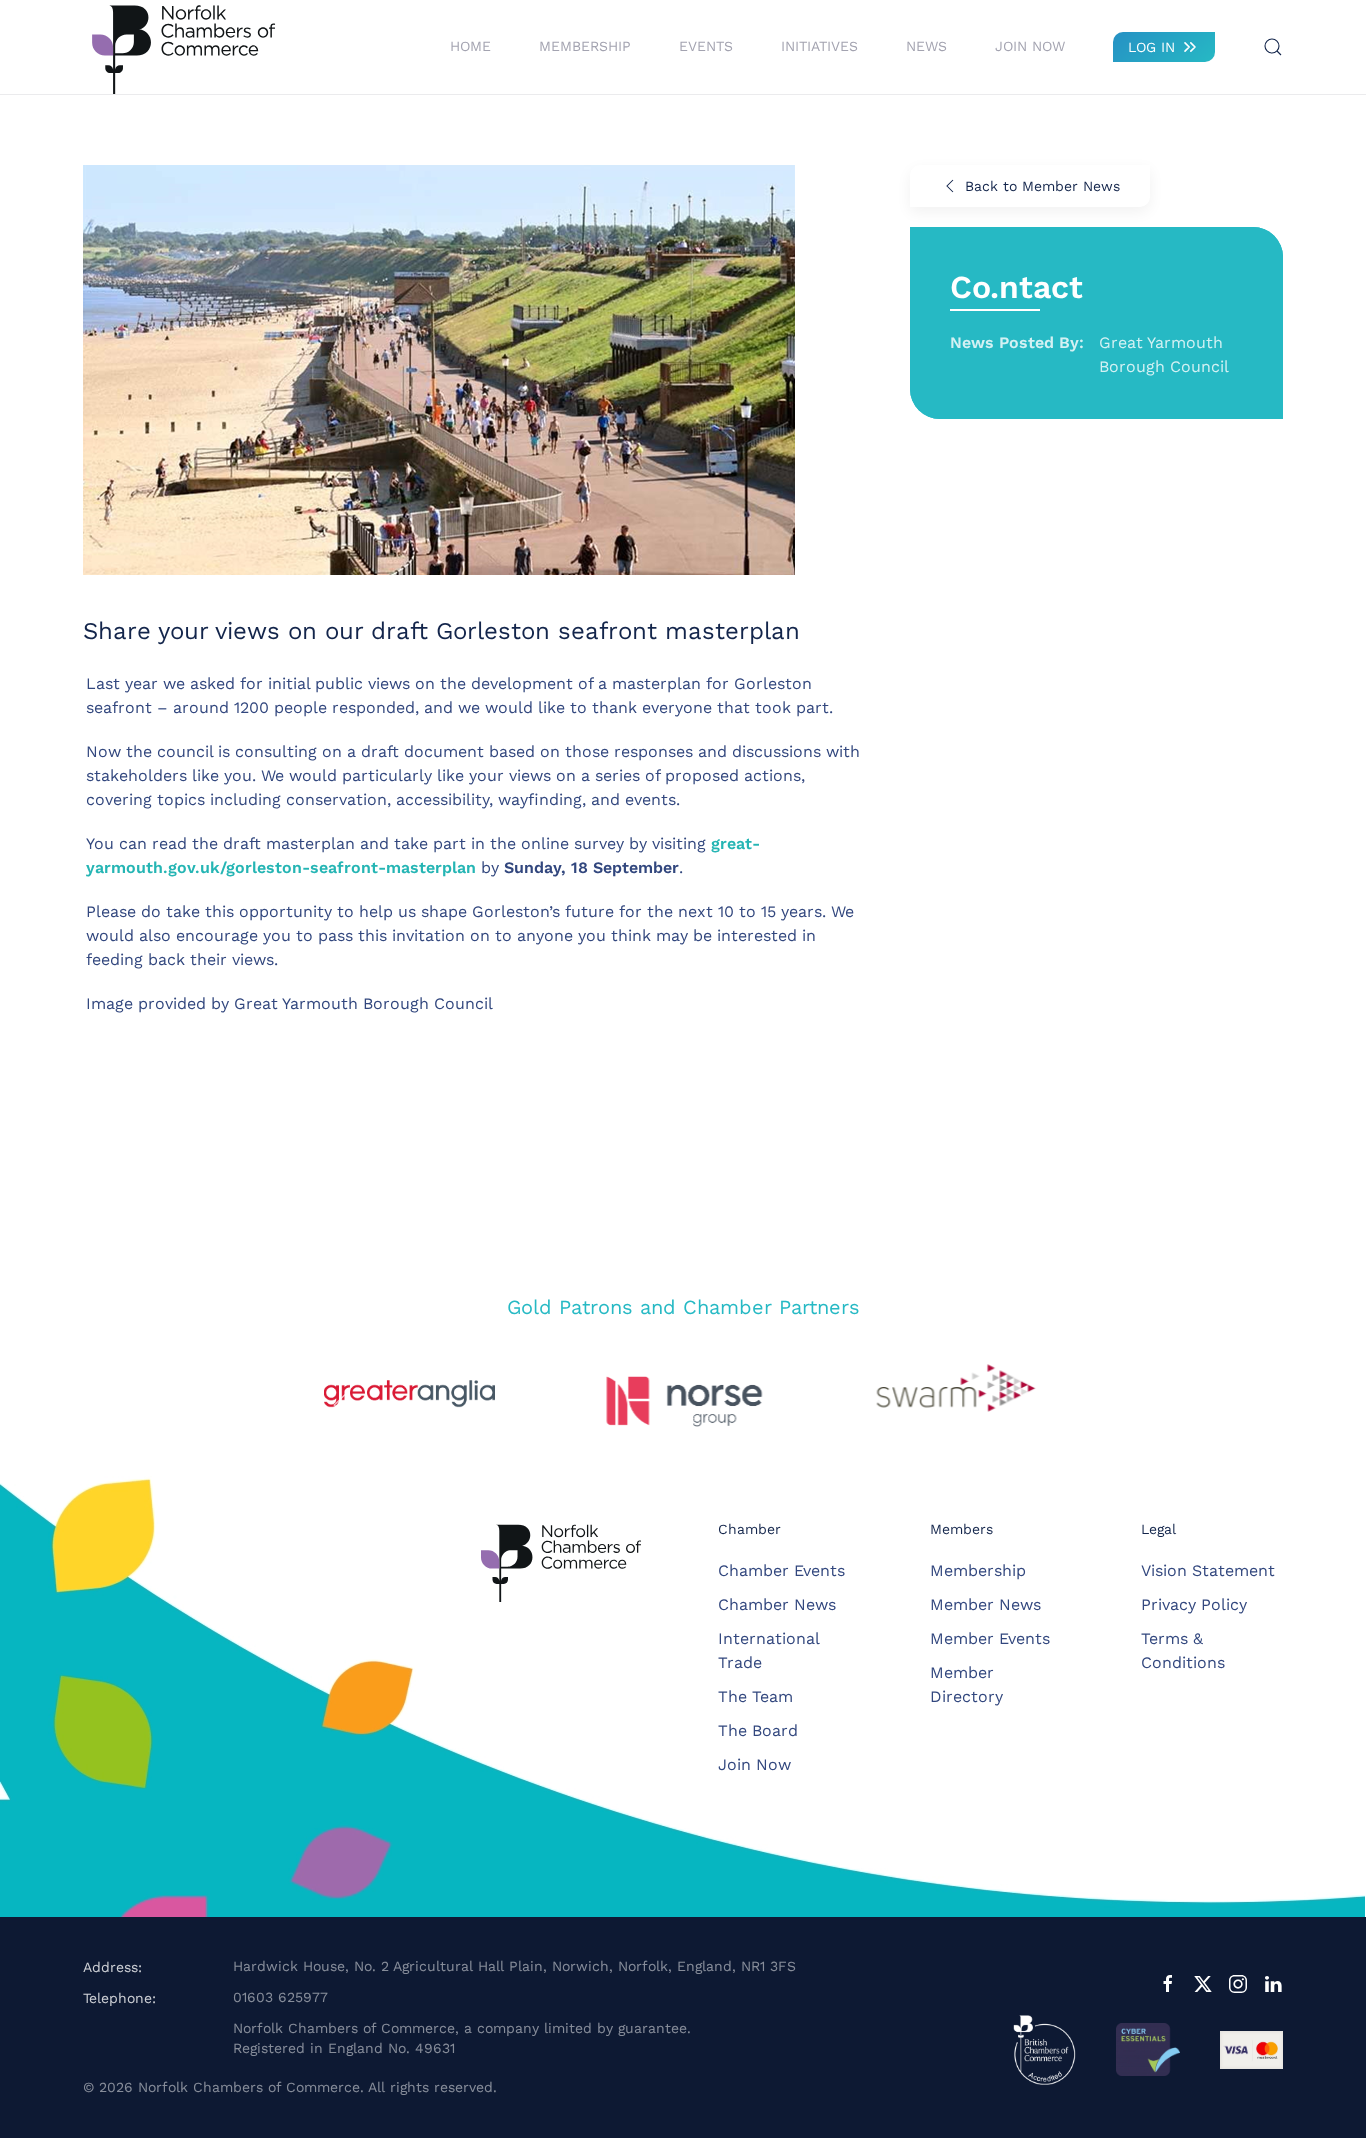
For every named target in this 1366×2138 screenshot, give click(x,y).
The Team (755, 1696)
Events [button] (706, 46)
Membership (978, 1570)
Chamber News (777, 1604)
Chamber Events (781, 1570)
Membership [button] (585, 46)
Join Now (1030, 46)
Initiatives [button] (819, 46)
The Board (758, 1730)
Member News (985, 1604)
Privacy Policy (1194, 1604)
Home (470, 46)
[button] (1273, 47)
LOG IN (1151, 47)
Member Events (990, 1638)
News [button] (926, 46)
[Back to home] (183, 47)
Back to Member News (1042, 186)
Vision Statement (1208, 1570)
